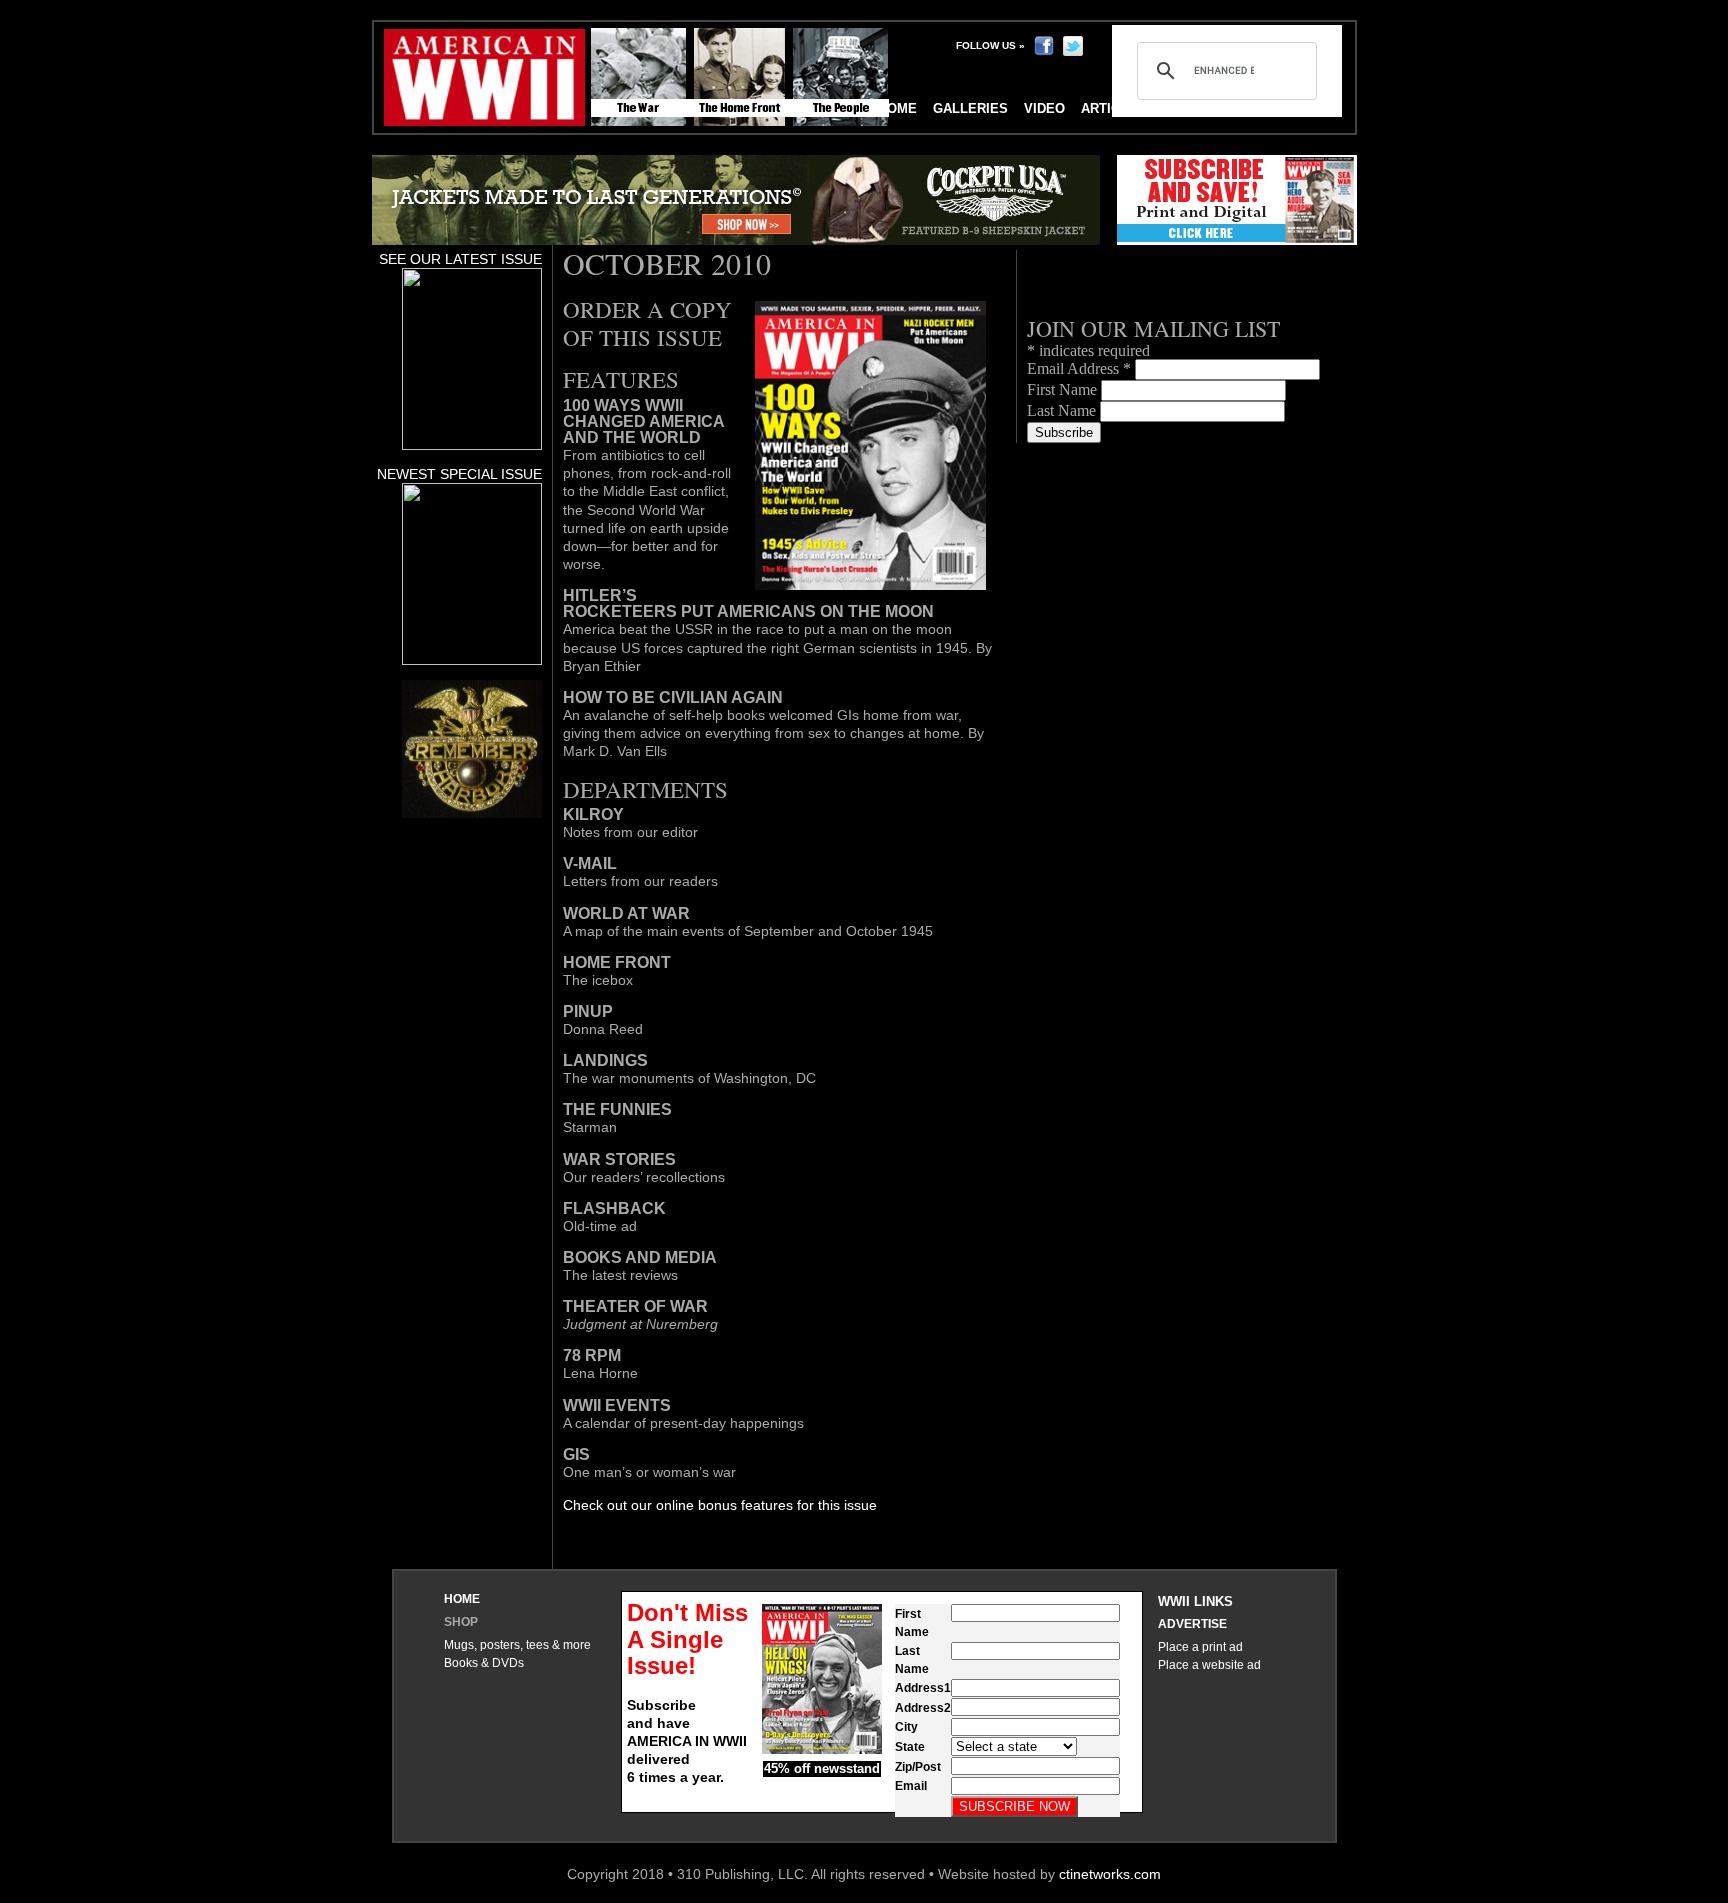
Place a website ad (1209, 1665)
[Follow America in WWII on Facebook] (1044, 45)
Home (462, 1599)
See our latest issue (460, 259)
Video (1044, 108)
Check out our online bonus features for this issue (720, 1505)
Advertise (1192, 1624)
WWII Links (1195, 1601)
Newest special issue (459, 474)
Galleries (970, 108)
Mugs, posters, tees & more (517, 1645)
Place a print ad (1200, 1647)
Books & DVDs (484, 1663)
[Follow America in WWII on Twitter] (1073, 45)
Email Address (1079, 368)
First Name (1064, 389)
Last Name (1063, 410)
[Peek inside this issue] (472, 445)
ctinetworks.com (1110, 1874)
